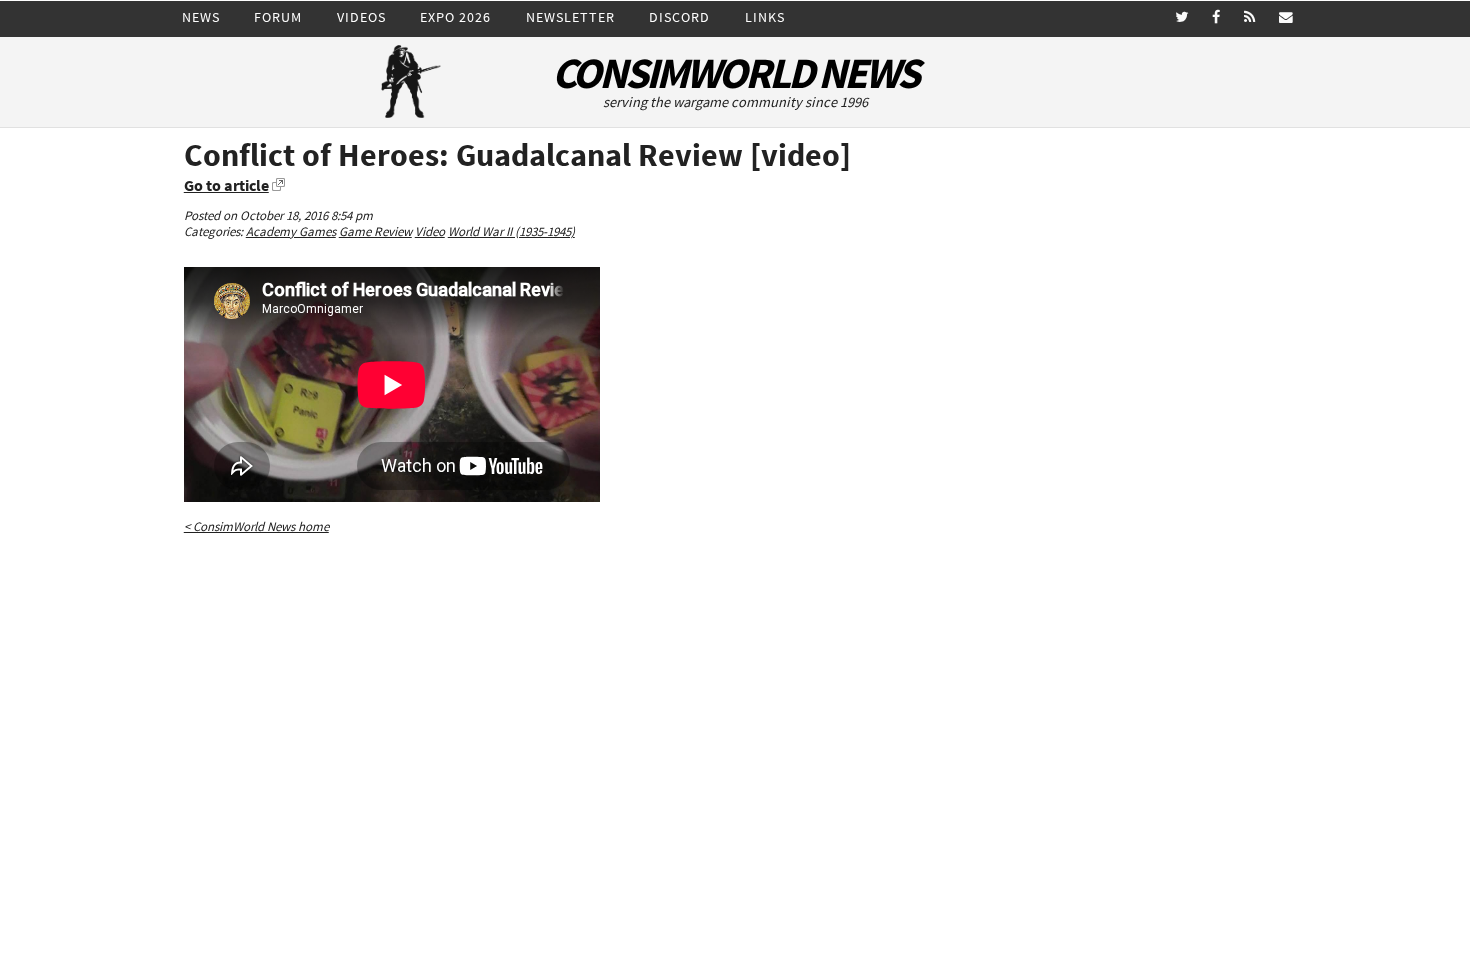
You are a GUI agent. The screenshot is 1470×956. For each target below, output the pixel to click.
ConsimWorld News (735, 73)
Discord (679, 17)
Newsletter (570, 17)
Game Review (375, 231)
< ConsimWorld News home (256, 526)
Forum (278, 17)
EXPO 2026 (455, 17)
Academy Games (291, 231)
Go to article (226, 185)
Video (430, 231)
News (201, 17)
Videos (361, 17)
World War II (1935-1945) (511, 231)
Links (765, 17)
